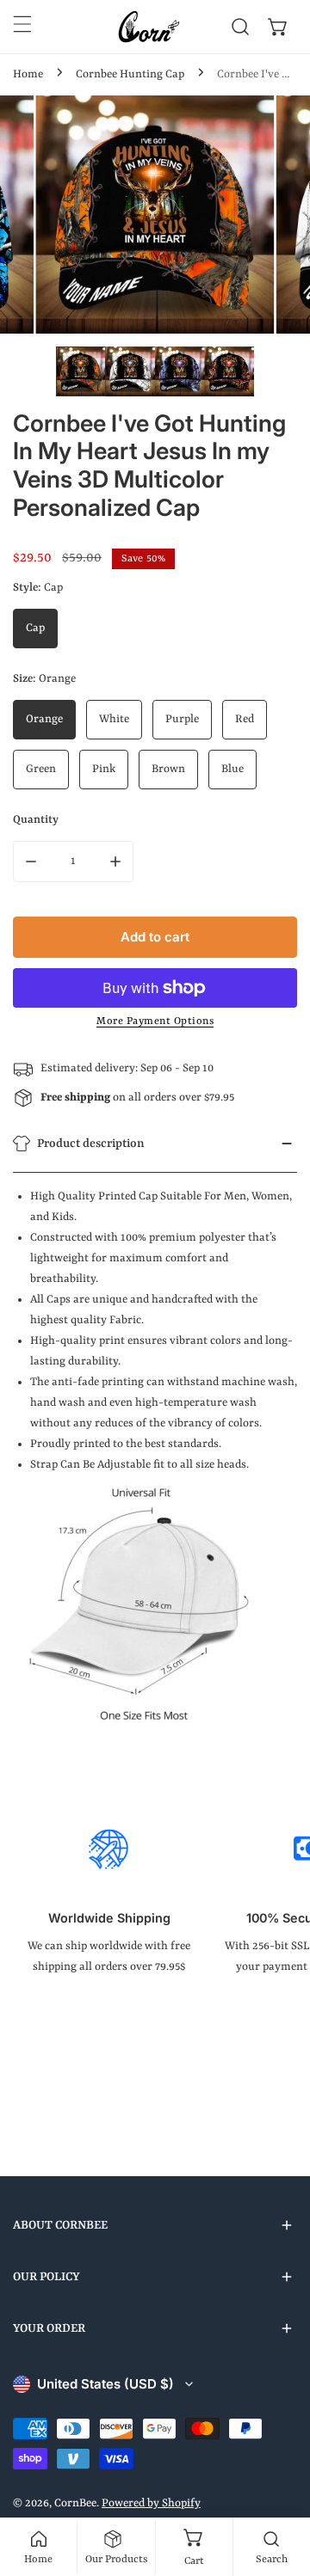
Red (245, 719)
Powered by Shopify (151, 2503)
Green (41, 769)
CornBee (75, 2503)
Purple (182, 719)
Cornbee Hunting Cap (130, 74)
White (114, 719)
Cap (35, 628)
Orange (44, 719)
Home (28, 74)
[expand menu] (22, 24)
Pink (104, 769)
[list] (155, 215)
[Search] (240, 27)
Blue (232, 769)
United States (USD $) (105, 2384)
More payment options (155, 1021)
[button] (278, 27)
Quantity (36, 820)
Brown (168, 769)
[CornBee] (149, 27)
